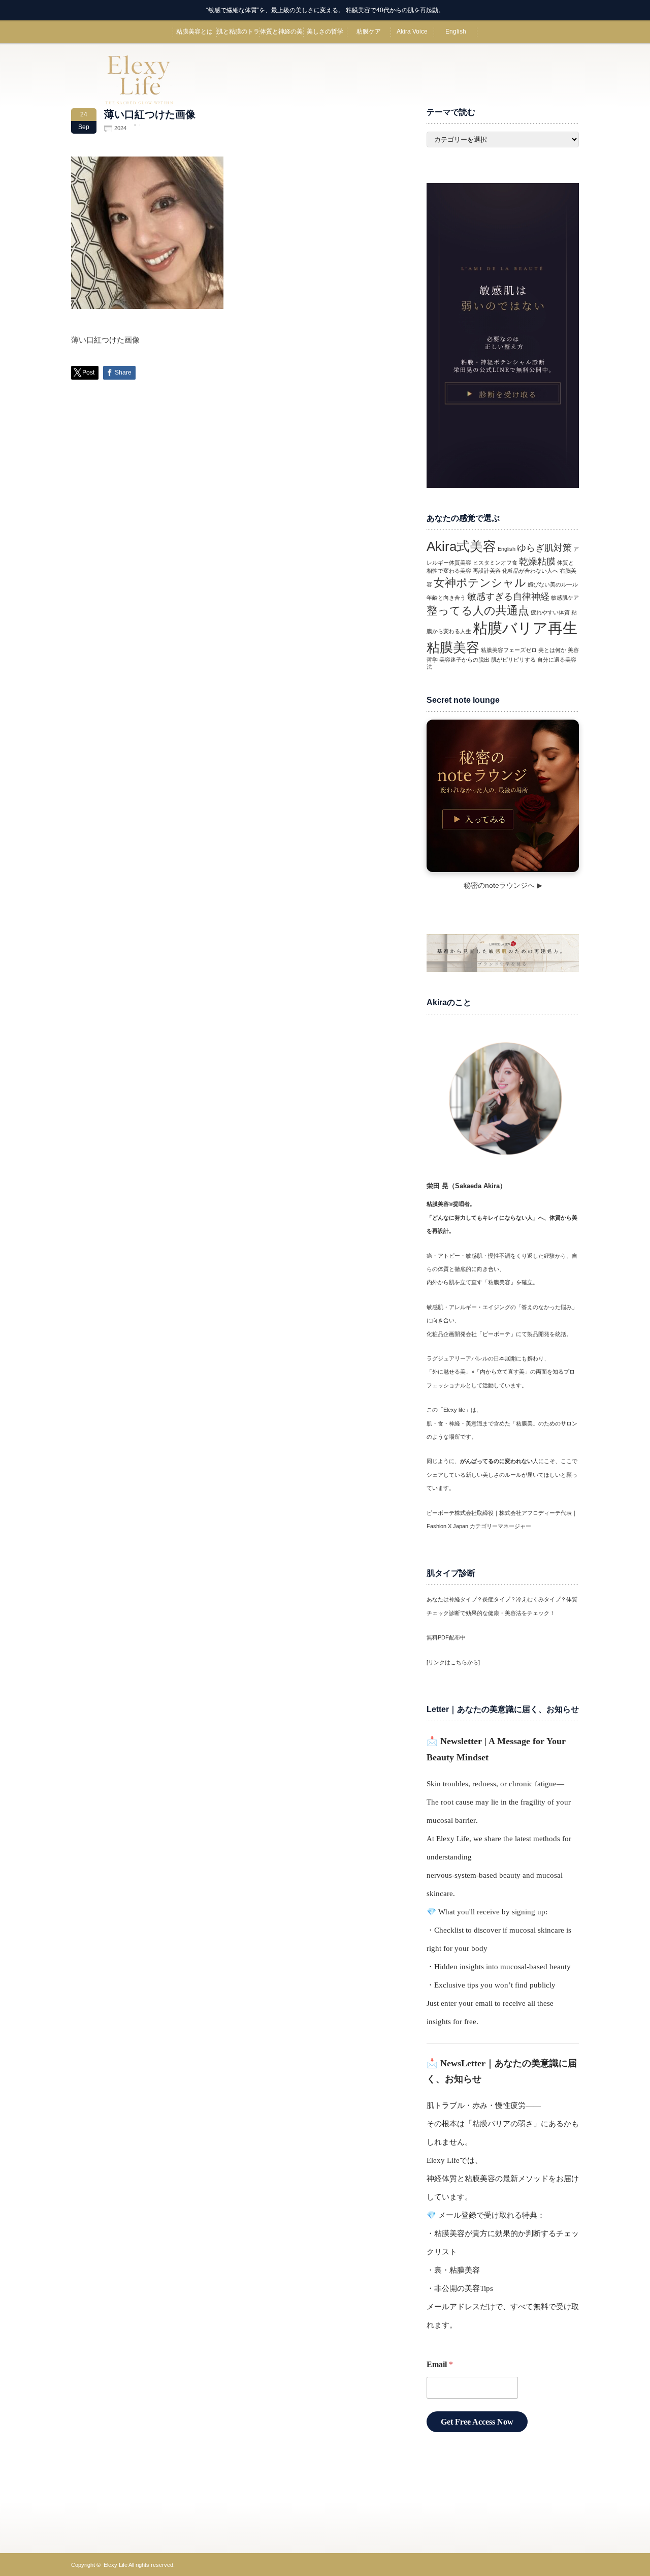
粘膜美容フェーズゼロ (509, 650)
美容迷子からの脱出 (464, 660)
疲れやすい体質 (550, 612)
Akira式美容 (461, 546)
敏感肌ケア (565, 598)
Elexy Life (116, 2565)
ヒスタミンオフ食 (495, 563)
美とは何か (552, 650)
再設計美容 (487, 571)
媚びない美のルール (553, 584)
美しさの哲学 (325, 32)
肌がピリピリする (513, 660)
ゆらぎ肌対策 (544, 548)
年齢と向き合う (446, 598)
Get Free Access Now (477, 2422)
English (456, 32)
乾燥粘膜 (537, 562)
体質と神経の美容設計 (281, 36)
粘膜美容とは (194, 32)
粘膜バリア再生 (525, 628)
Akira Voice (412, 32)
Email (440, 2364)
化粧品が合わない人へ (530, 571)
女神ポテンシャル (480, 583)
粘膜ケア (369, 32)
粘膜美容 (453, 647)
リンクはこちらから (453, 1662)
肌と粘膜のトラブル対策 (238, 36)
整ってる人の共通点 (478, 611)
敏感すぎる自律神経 (508, 597)
